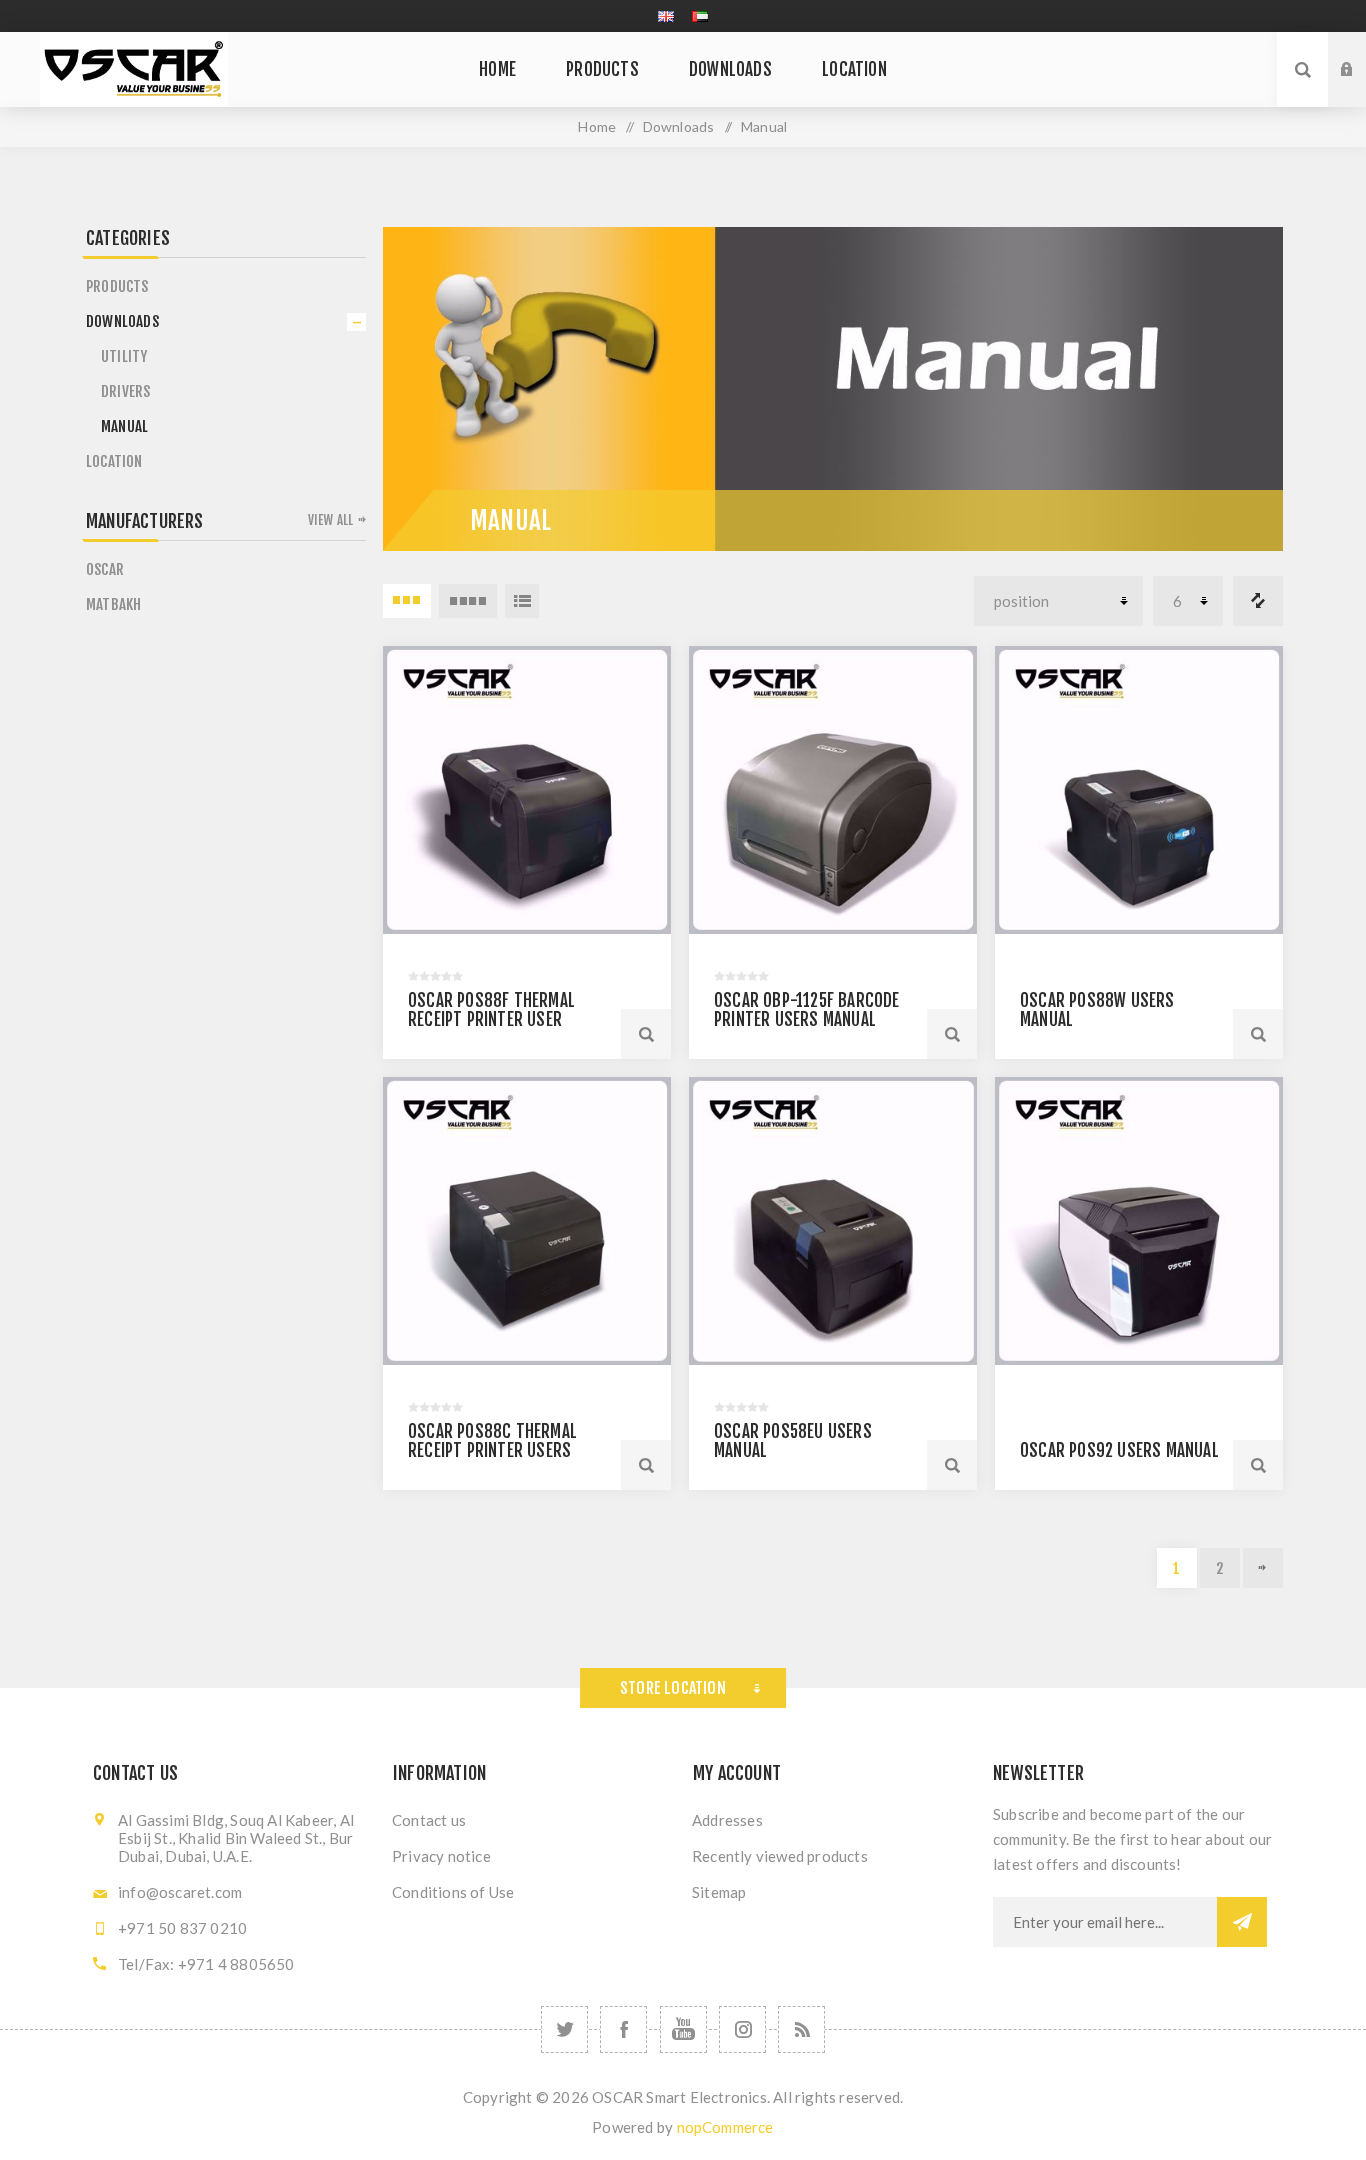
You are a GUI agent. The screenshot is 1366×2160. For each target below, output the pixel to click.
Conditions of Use (453, 1892)
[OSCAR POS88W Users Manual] (1139, 790)
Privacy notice (441, 1856)
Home (597, 126)
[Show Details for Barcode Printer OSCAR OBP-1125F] (833, 790)
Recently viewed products (780, 1856)
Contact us (429, 1820)
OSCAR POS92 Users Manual (1119, 1450)
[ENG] (666, 16)
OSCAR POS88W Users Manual (1097, 1010)
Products (117, 286)
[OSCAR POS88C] (527, 1221)
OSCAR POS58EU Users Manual (793, 1441)
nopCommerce (725, 2127)
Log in (1362, 51)
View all (331, 520)
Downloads (122, 321)
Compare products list (1258, 601)
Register (1362, 89)
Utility (124, 356)
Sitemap (719, 1892)
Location (114, 461)
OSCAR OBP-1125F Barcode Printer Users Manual (807, 1010)
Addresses (727, 1820)
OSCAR (105, 569)
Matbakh (113, 604)
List (522, 601)
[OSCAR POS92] (1139, 1221)
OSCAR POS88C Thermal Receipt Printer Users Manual (492, 1450)
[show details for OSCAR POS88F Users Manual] (527, 790)
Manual (124, 426)
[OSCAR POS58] (833, 1221)
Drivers (125, 391)
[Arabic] (700, 16)
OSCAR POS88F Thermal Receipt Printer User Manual (491, 1019)
